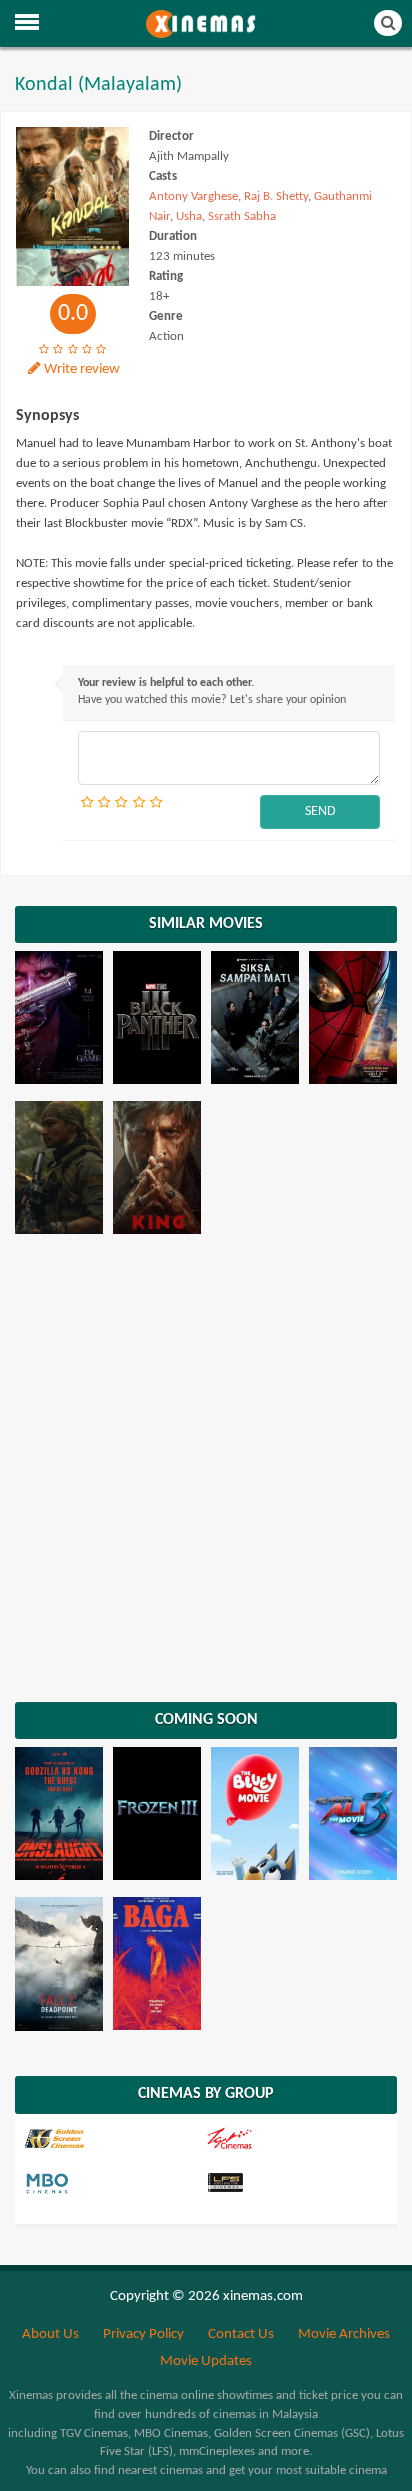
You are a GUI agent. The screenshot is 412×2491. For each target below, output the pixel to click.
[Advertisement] (206, 1466)
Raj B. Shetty (276, 196)
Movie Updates (206, 2361)
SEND (320, 811)
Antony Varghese (193, 196)
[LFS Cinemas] (294, 2184)
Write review (82, 369)
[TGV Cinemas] (294, 2139)
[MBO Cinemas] (113, 2184)
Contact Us (241, 2334)
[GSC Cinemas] (113, 2139)
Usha (189, 216)
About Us (50, 2334)
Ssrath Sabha (242, 216)
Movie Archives (344, 2334)
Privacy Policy (143, 2334)
